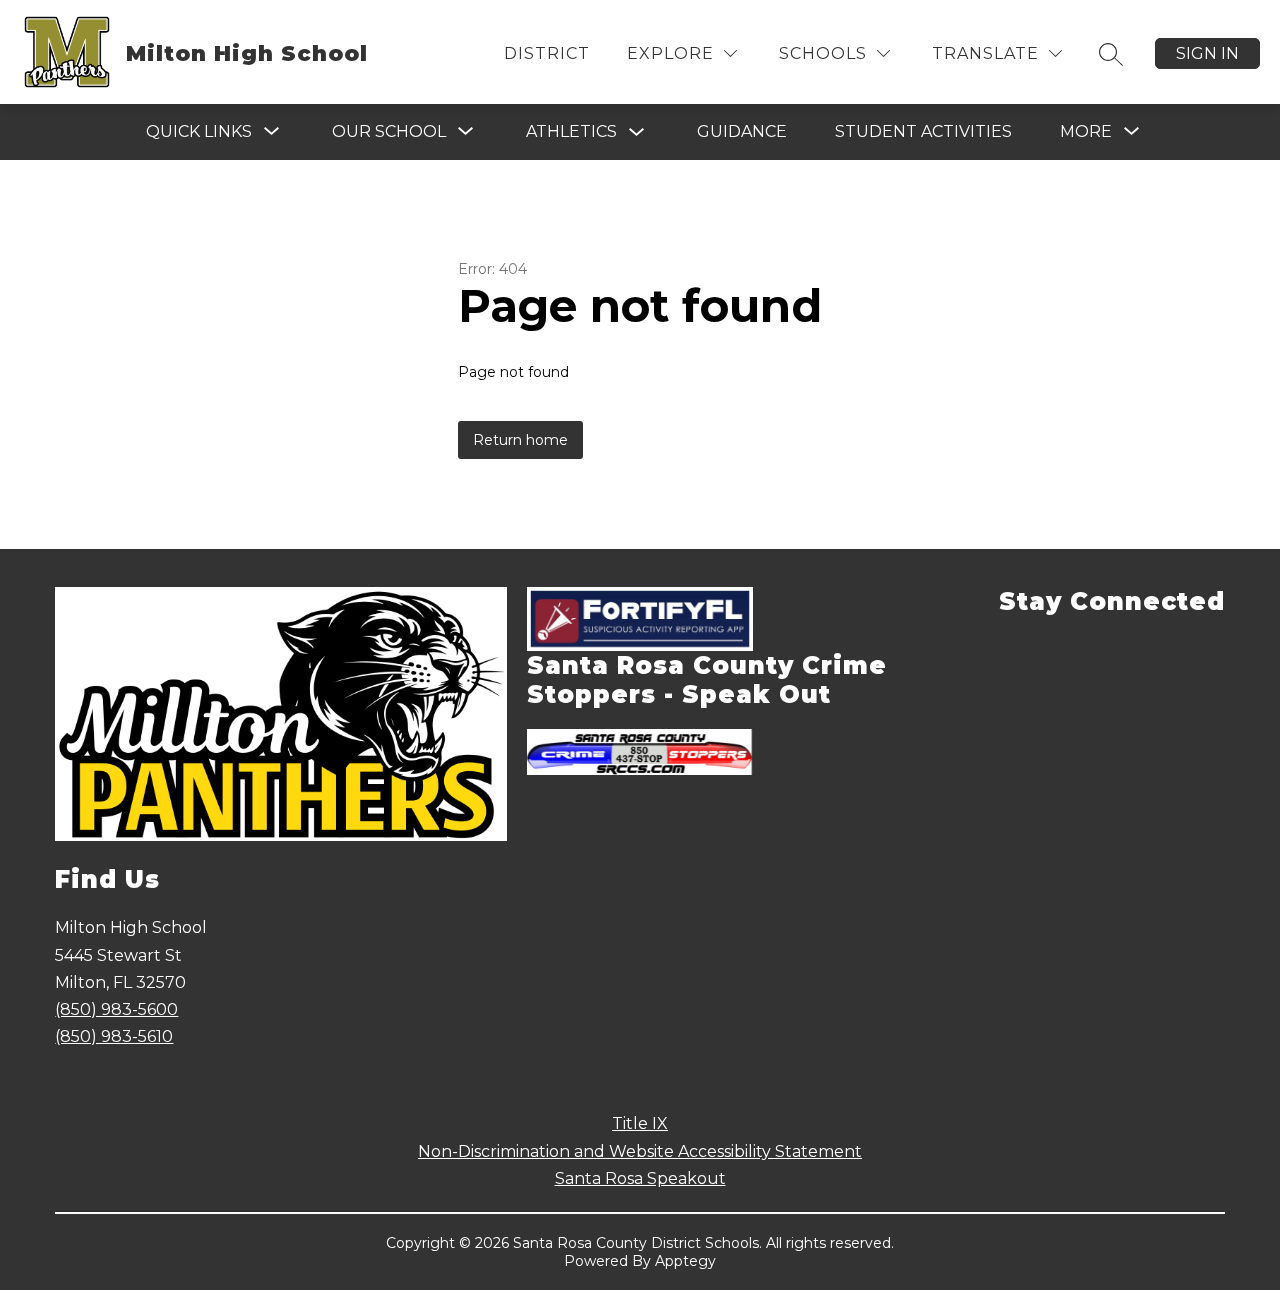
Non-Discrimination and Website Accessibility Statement (640, 1151)
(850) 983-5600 (116, 1009)
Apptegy (685, 1261)
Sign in (1207, 53)
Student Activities (923, 131)
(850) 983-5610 (114, 1036)
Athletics (571, 131)
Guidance (742, 131)
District (547, 53)
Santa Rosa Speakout (640, 1178)
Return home (520, 440)
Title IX (640, 1123)
